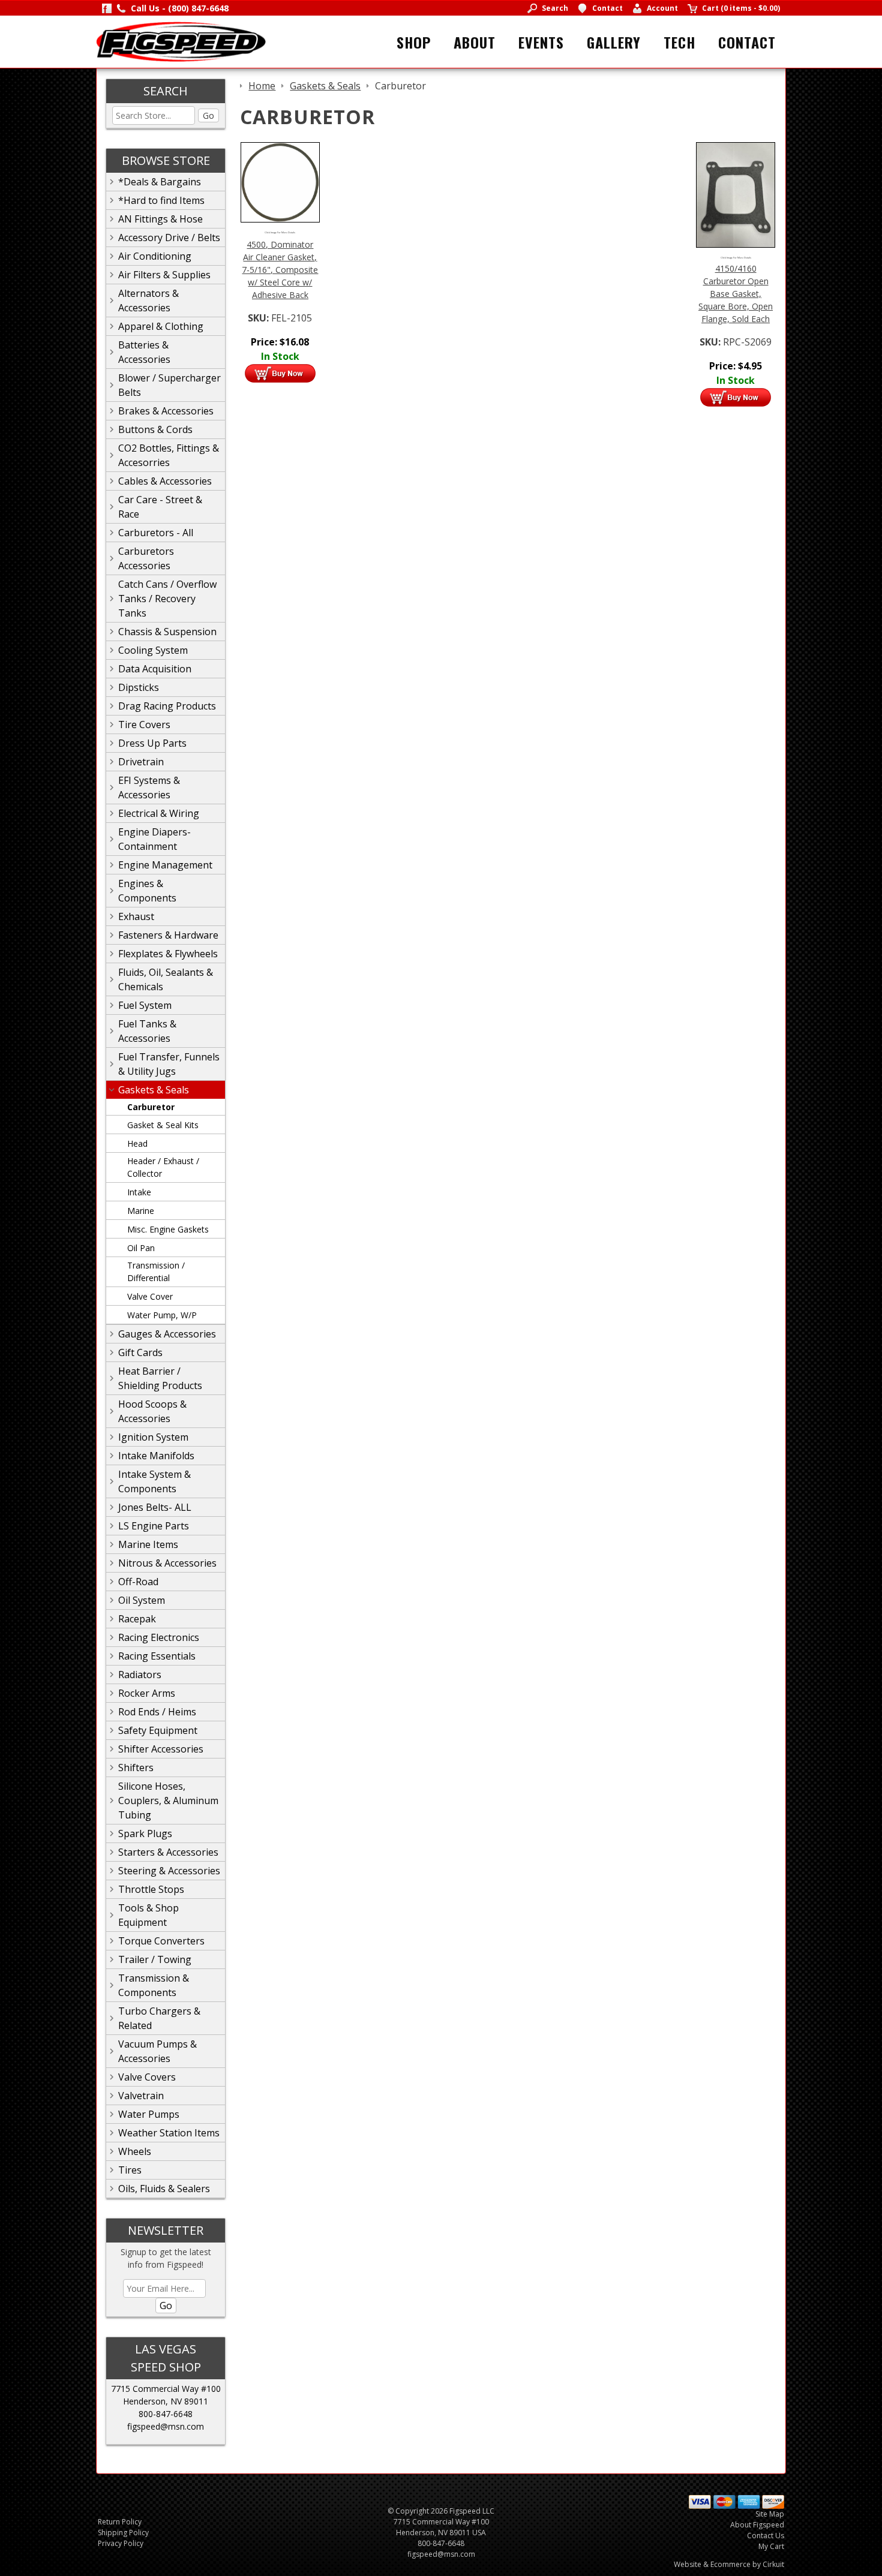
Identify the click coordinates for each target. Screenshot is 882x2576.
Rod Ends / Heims (157, 1712)
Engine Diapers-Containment (154, 839)
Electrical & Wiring (159, 813)
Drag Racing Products (167, 706)
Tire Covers (144, 725)
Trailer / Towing (155, 1959)
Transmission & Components (154, 1985)
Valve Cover (150, 1296)
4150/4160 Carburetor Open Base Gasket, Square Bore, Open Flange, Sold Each (736, 294)
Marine (141, 1211)
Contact (747, 42)
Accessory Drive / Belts (169, 238)
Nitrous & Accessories (167, 1563)
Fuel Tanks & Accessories (147, 1031)
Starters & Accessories (168, 1852)
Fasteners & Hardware (168, 935)
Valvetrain (141, 2096)
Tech (679, 42)
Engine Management (165, 865)
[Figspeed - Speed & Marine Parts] (181, 41)
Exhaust (136, 916)
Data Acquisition (155, 669)
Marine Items (148, 1544)
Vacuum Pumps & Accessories (157, 2051)
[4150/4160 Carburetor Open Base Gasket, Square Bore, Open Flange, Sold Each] (736, 194)
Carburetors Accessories (146, 558)
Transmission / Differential (156, 1272)
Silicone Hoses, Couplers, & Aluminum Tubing (168, 1801)
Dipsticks (139, 687)
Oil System (142, 1600)
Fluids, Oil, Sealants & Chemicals (166, 979)
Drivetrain (141, 762)
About (475, 42)
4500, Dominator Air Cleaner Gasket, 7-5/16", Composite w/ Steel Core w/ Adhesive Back (280, 270)
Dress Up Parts (152, 743)
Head (137, 1143)
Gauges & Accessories (167, 1334)
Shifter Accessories (161, 1749)
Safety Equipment (158, 1730)
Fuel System (145, 1005)
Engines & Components (147, 891)
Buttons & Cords (155, 429)
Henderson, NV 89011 (166, 2401)
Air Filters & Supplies (164, 275)
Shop (414, 42)
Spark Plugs (145, 1833)
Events (541, 42)
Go (208, 115)
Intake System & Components (154, 1481)
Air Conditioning (155, 256)
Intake (139, 1192)
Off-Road (138, 1582)
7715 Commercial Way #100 (166, 2389)
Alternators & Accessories (148, 300)
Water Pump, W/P (162, 1315)
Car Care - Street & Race (160, 507)
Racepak (137, 1619)
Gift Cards (140, 1352)
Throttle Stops (151, 1889)
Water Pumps (149, 2114)
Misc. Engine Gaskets (168, 1229)
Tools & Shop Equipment (148, 1915)
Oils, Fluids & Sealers (164, 2189)
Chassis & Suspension (167, 632)
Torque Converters (161, 1941)
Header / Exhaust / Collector (163, 1167)
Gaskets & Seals (154, 1090)
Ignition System (153, 1437)
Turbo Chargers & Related (159, 2018)
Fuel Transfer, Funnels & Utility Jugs (169, 1064)
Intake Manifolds (156, 1456)
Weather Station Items (169, 2133)
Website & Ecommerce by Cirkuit (729, 2564)
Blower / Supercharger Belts (169, 385)
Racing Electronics (159, 1637)
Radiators (140, 1675)
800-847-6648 (166, 2414)
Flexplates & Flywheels (168, 954)
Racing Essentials (157, 1656)
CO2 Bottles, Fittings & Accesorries (169, 455)
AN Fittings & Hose (160, 219)
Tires (130, 2170)
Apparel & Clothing (161, 326)
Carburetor (151, 1107)
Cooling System (153, 650)
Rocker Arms (147, 1693)
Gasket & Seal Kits (163, 1125)
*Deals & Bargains (160, 182)
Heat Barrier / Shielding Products (160, 1378)
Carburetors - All (156, 533)
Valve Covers (147, 2077)
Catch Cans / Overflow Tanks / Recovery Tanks (167, 599)
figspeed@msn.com (166, 2426)
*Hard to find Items (161, 200)
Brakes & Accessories (166, 411)
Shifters (136, 1768)
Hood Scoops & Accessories (152, 1411)
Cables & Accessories (165, 481)
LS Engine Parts (154, 1526)
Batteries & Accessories (144, 352)
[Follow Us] (107, 8)
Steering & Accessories (169, 1871)
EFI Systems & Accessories (149, 787)
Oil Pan (141, 1248)
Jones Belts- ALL (155, 1507)
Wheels (135, 2151)
